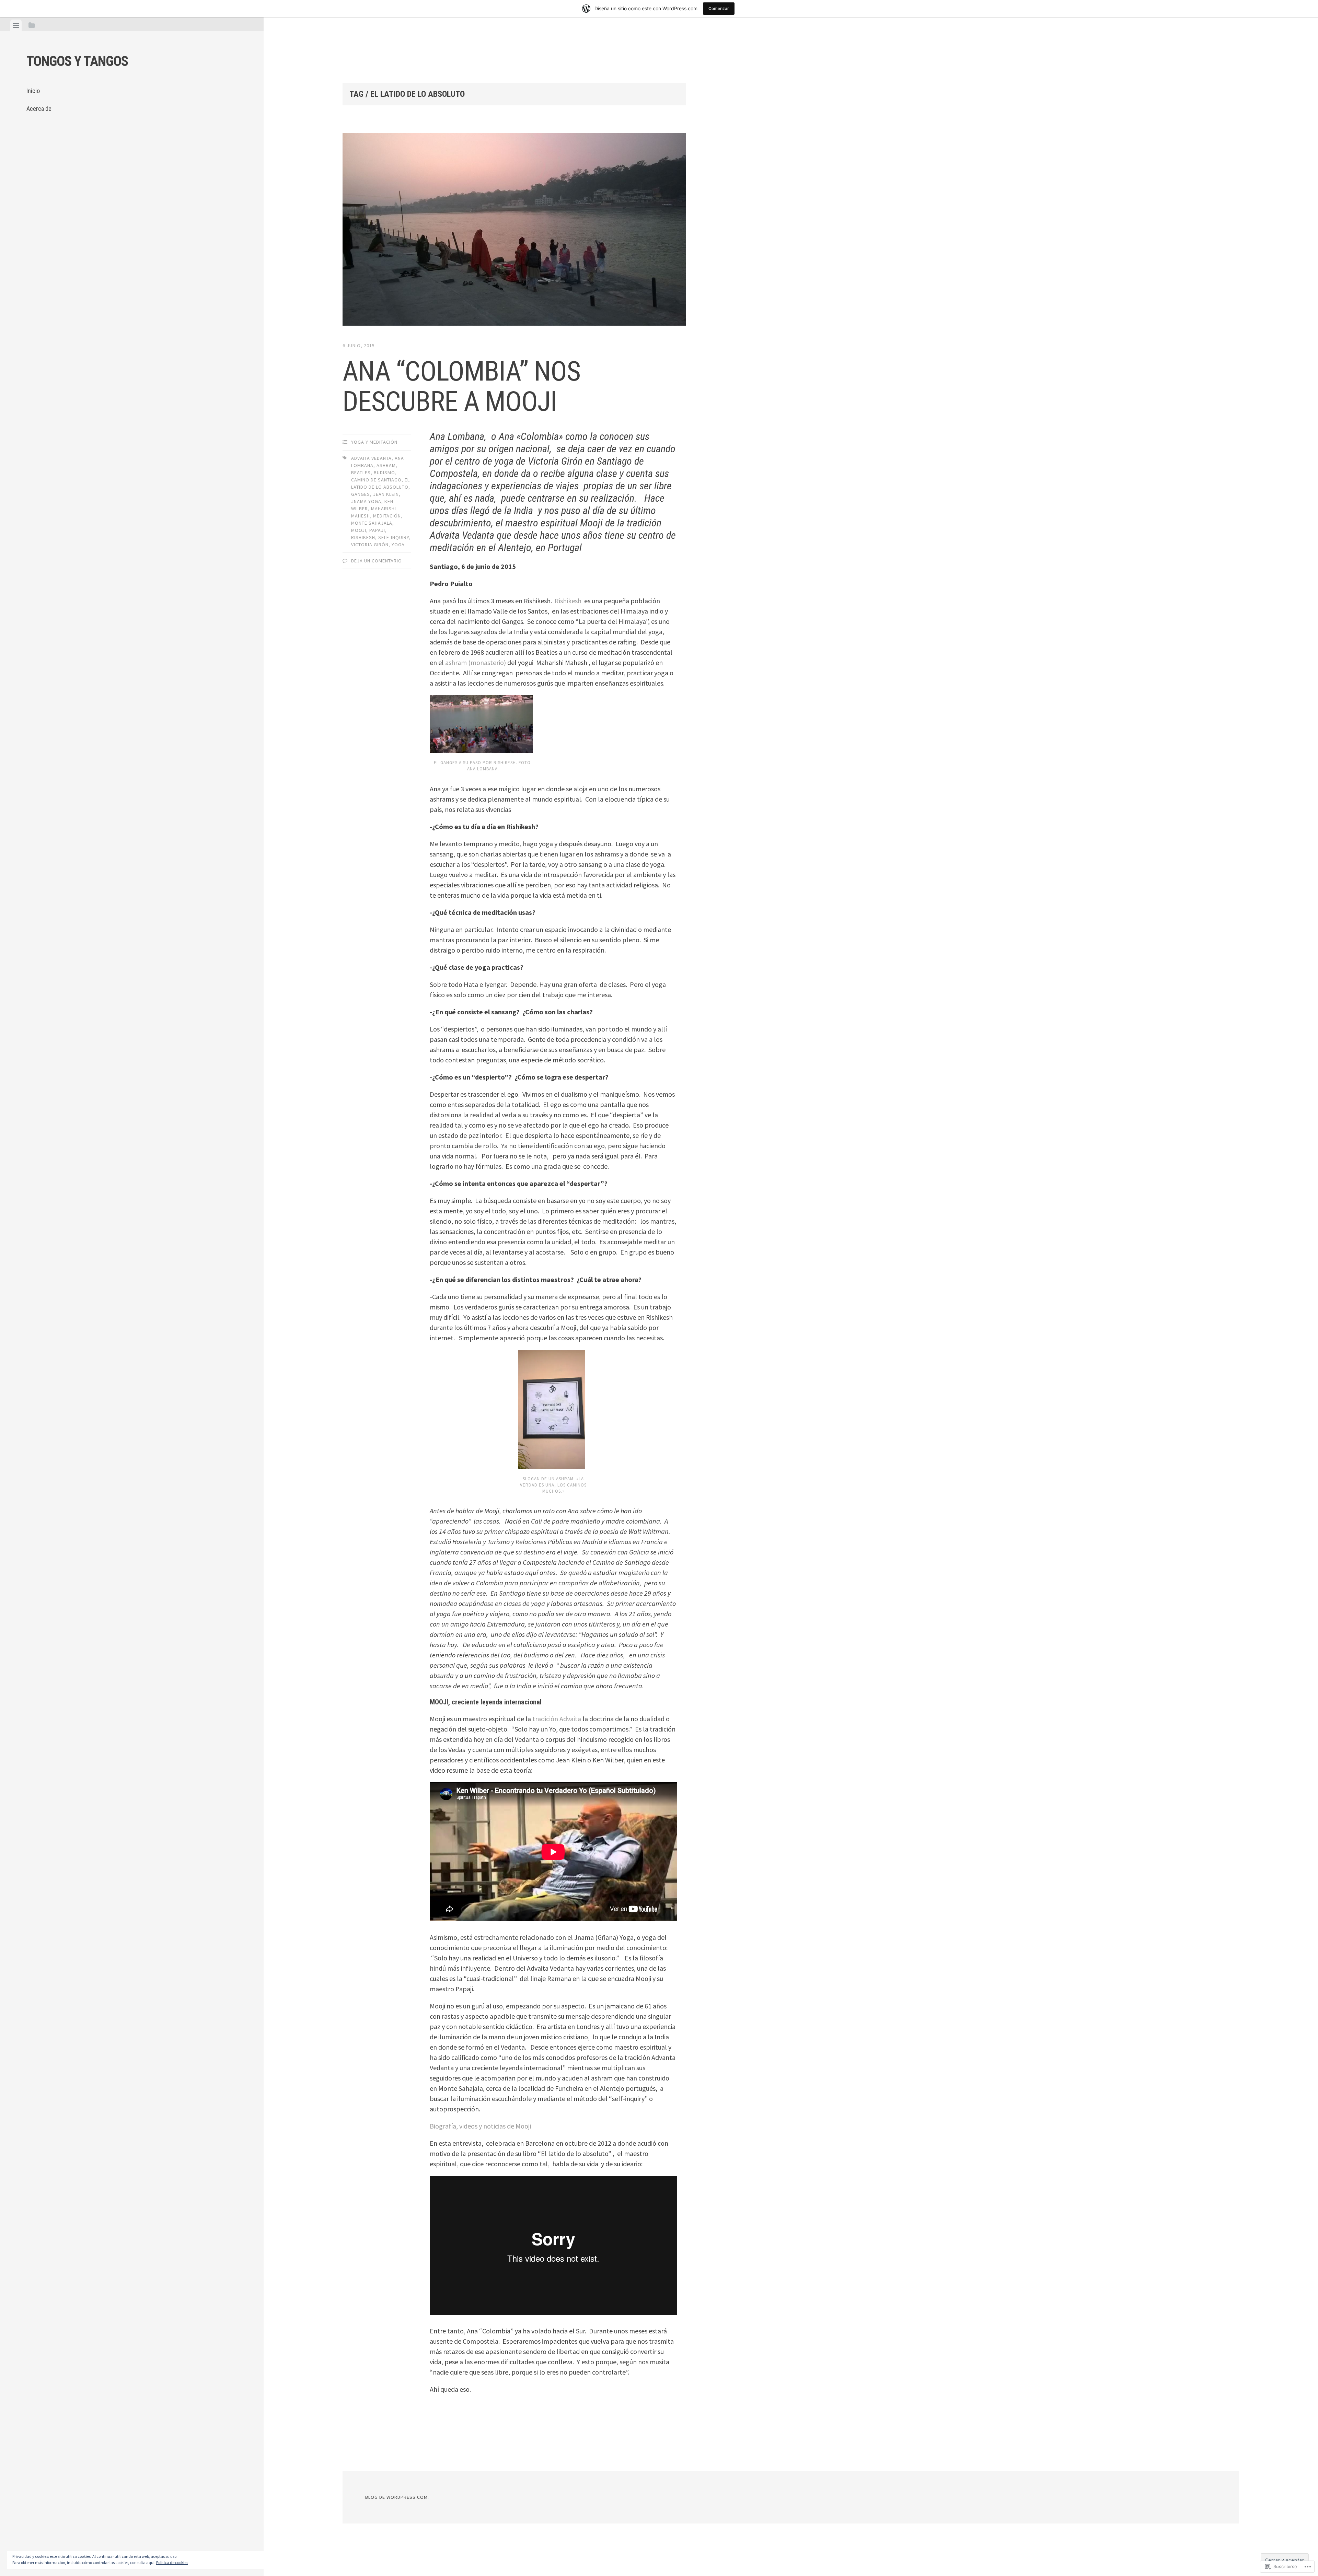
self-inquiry (394, 537)
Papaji (377, 530)
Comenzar (719, 8)
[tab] (16, 25)
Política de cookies (172, 2562)
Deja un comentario (377, 561)
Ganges (361, 494)
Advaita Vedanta (371, 458)
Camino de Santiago (376, 480)
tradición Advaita (557, 1719)
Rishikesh (363, 537)
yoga (398, 545)
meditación (387, 516)
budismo (384, 473)
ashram (386, 465)
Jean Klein (386, 494)
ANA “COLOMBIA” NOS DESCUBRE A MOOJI (461, 386)
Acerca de (39, 109)
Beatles (361, 473)
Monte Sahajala (372, 523)
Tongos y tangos (77, 61)
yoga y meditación (374, 442)
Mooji (359, 530)
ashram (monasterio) (476, 662)
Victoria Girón (370, 545)
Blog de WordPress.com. (397, 2497)
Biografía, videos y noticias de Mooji (480, 2126)
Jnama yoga (366, 501)
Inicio (33, 91)
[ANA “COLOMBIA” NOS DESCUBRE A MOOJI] (514, 231)
